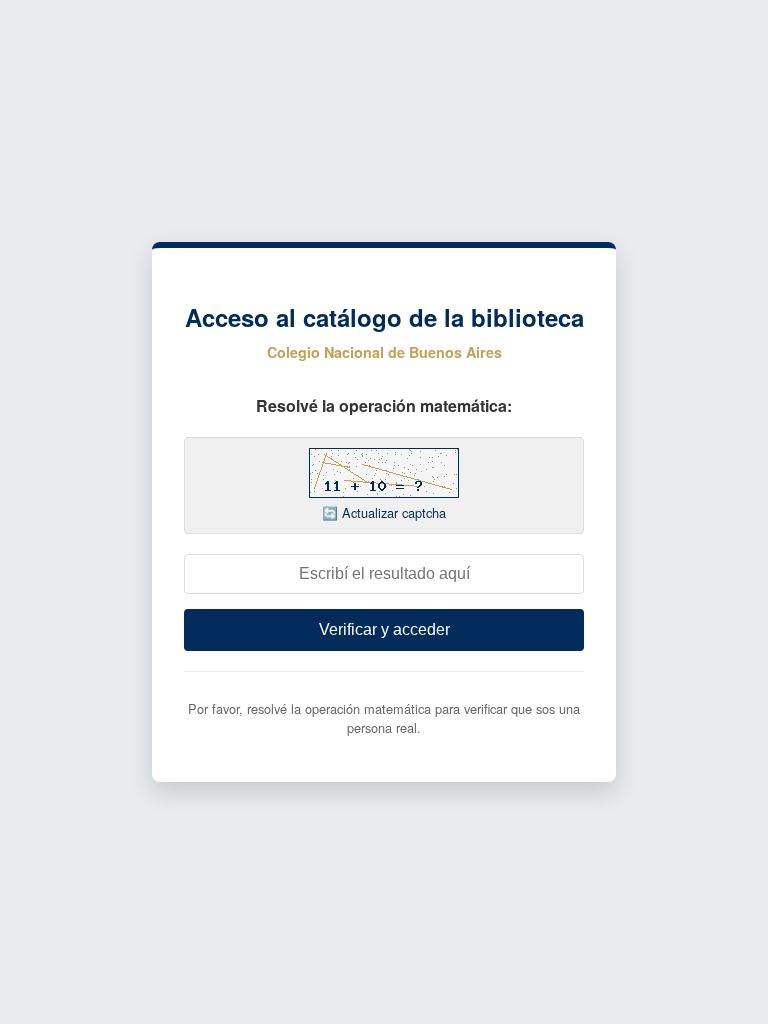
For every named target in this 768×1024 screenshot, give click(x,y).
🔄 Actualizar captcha (384, 512)
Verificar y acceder (384, 629)
